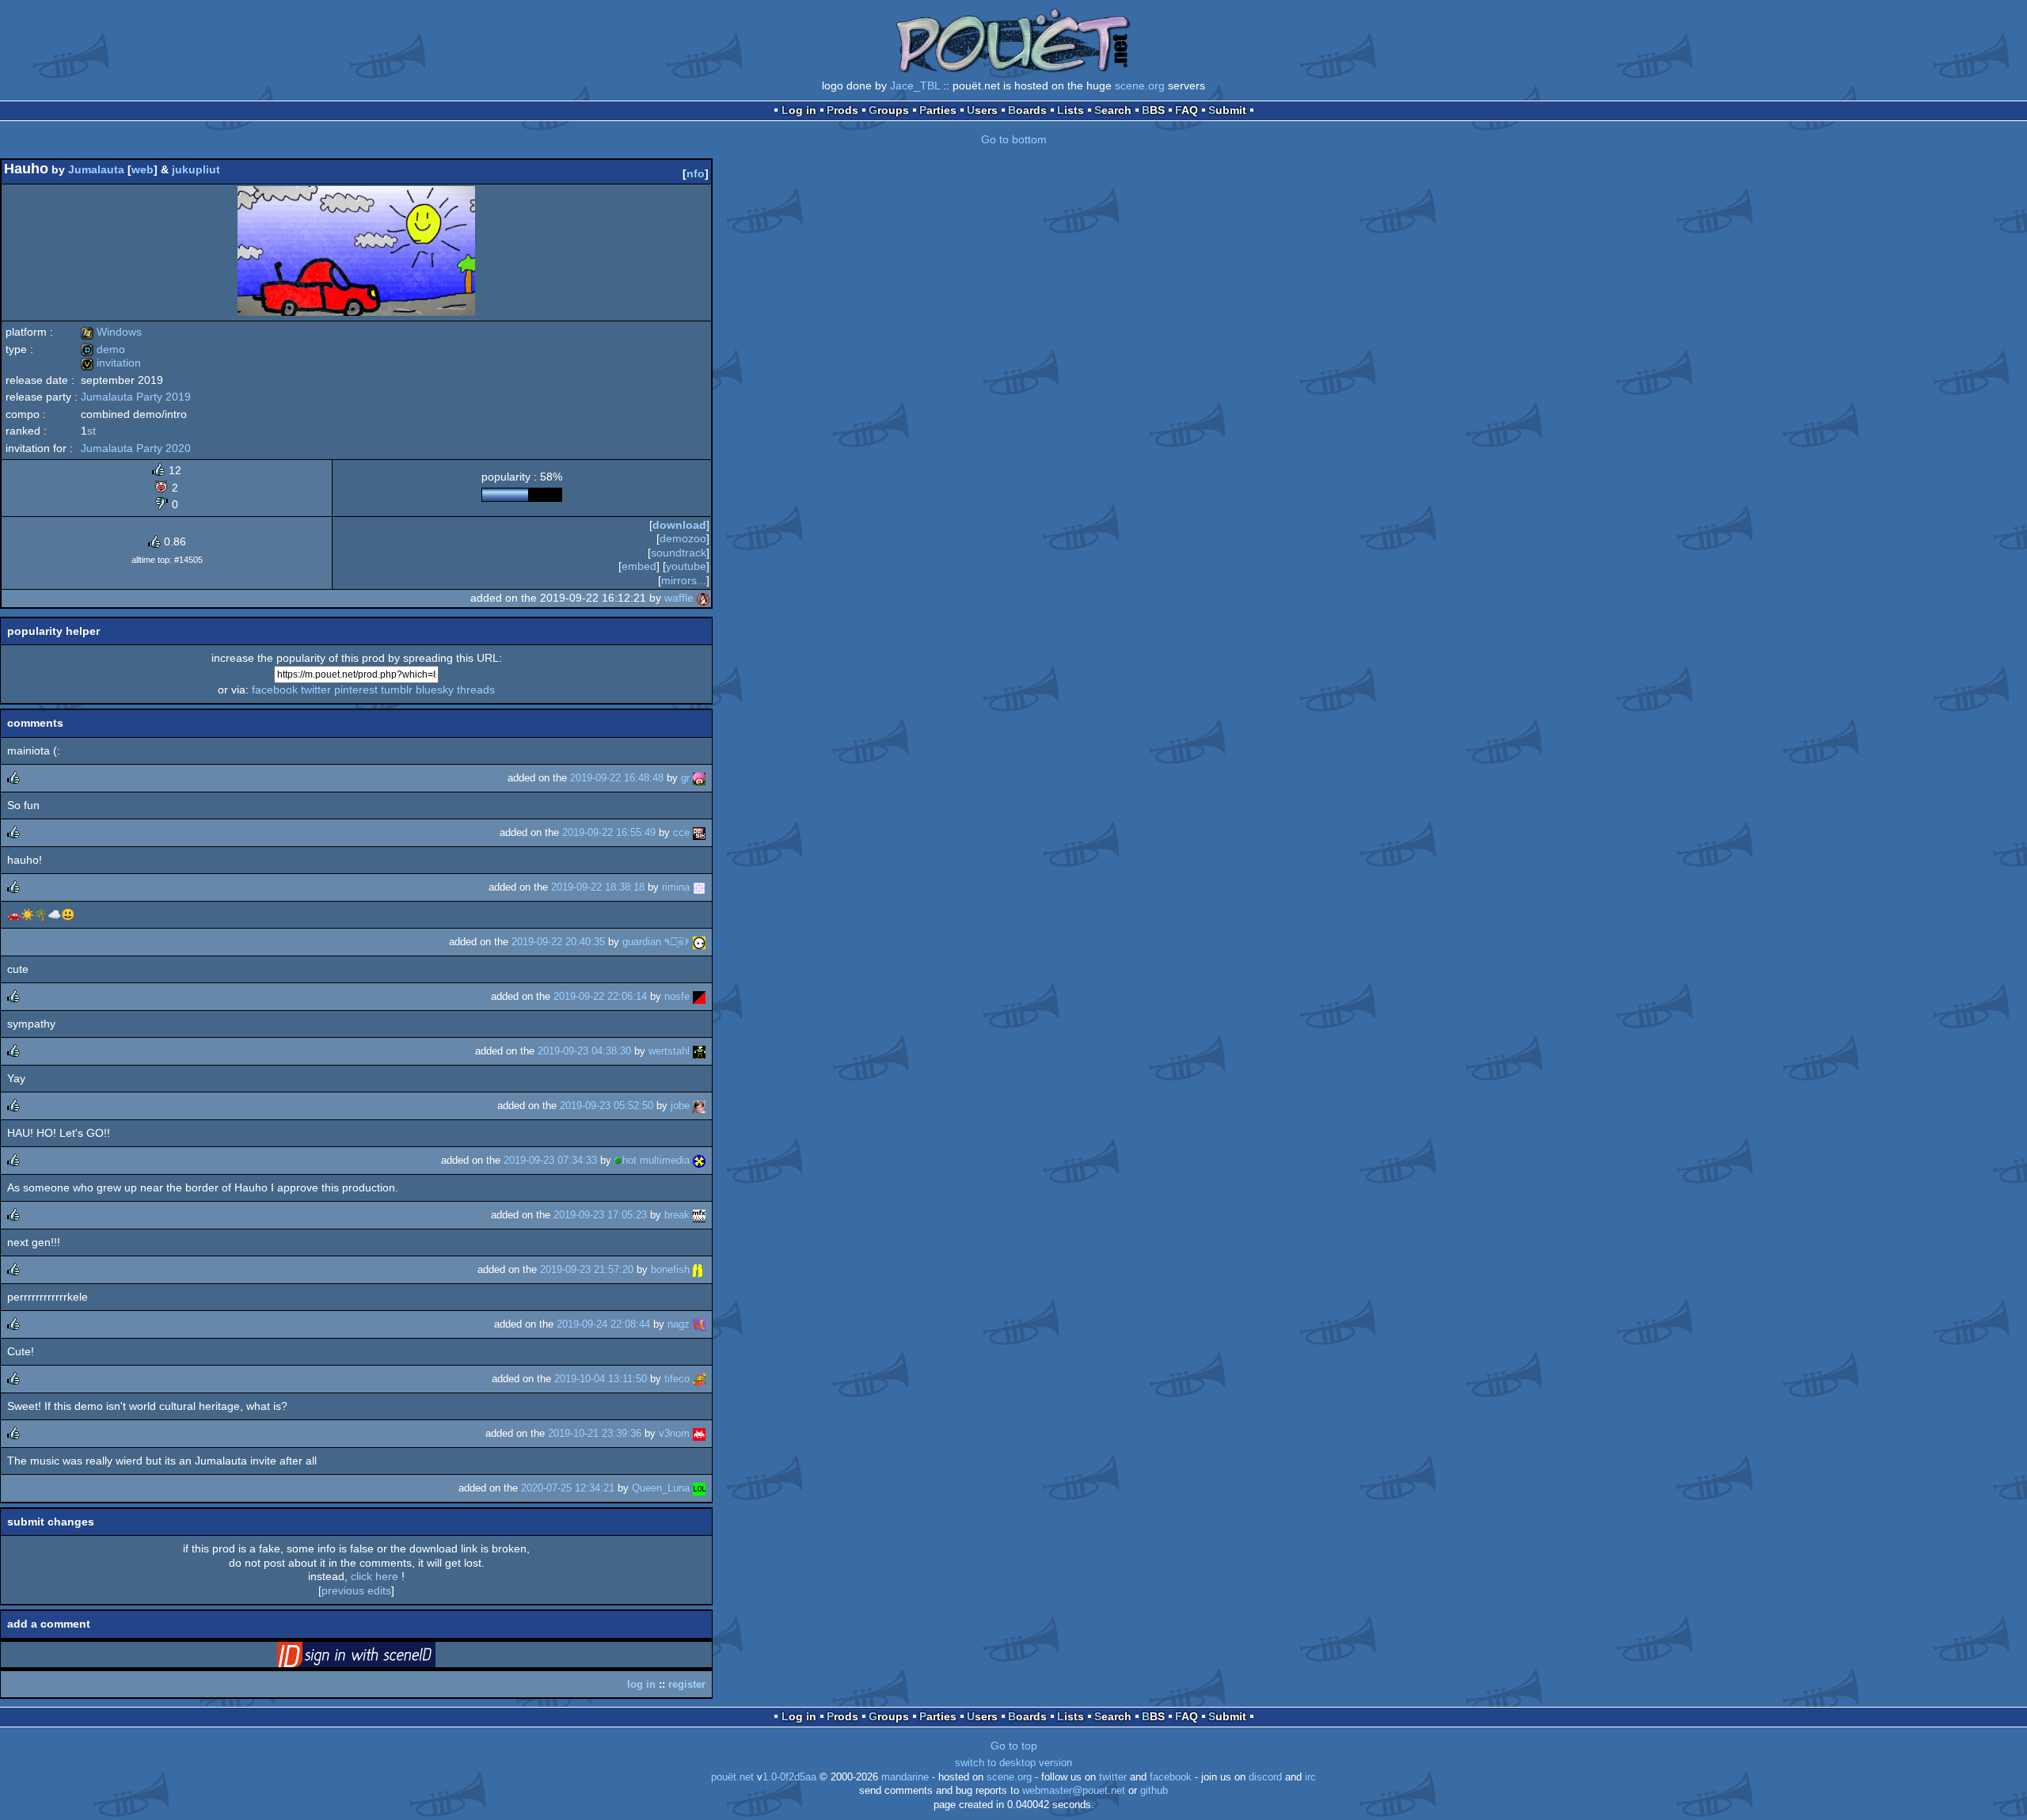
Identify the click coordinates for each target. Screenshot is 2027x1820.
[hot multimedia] (699, 1160)
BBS (1153, 110)
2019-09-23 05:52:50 (607, 1106)
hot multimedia (656, 1160)
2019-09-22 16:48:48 (617, 778)
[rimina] (699, 887)
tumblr (397, 690)
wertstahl (669, 1051)
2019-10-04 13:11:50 (601, 1379)
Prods (842, 110)
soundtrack (679, 553)
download (679, 525)
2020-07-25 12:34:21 (568, 1488)
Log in (799, 110)
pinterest (356, 690)
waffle (679, 598)
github (1154, 1791)
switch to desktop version (1013, 1763)
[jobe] (699, 1106)
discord (1265, 1777)
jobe (680, 1106)
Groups (889, 110)
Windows (111, 332)
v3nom (674, 1433)
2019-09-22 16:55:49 (609, 832)
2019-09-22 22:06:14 (600, 996)
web (143, 169)
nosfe (677, 996)
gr (685, 778)
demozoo (683, 538)
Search (1113, 110)
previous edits (356, 1590)
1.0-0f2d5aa (789, 1777)
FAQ (1187, 110)
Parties (938, 110)
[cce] (699, 832)
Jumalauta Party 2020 (136, 448)
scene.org (1140, 85)
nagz (679, 1324)
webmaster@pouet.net (1074, 1791)
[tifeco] (699, 1379)
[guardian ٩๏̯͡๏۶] (699, 942)
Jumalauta (96, 169)
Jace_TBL (915, 85)
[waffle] (703, 598)
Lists (1071, 110)
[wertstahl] (699, 1051)
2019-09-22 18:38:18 (598, 887)
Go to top (1014, 1746)
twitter (316, 690)
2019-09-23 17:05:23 (600, 1215)
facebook (275, 690)
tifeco (677, 1379)
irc (1310, 1777)
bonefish (670, 1269)
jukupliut (196, 169)
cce (681, 832)
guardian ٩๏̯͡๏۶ (656, 942)
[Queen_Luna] (699, 1488)
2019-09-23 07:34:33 (550, 1160)
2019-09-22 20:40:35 (558, 942)
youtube (686, 566)
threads (476, 690)
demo (103, 349)
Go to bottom (1014, 139)
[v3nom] (699, 1433)
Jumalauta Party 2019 (136, 397)
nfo (696, 173)
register (687, 1684)
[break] (699, 1215)
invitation (111, 363)
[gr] (699, 778)
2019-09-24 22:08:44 (603, 1324)
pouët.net (732, 1777)
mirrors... (684, 580)
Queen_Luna (661, 1488)
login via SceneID (381, 1658)
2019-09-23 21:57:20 (587, 1269)
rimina (676, 887)
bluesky (435, 690)
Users (982, 110)
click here (375, 1576)
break (677, 1215)
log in (641, 1684)
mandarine (905, 1777)
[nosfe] (699, 996)
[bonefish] (699, 1269)
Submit (1227, 110)
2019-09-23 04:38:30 (584, 1051)
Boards (1027, 110)
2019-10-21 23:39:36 (595, 1433)
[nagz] (699, 1324)
